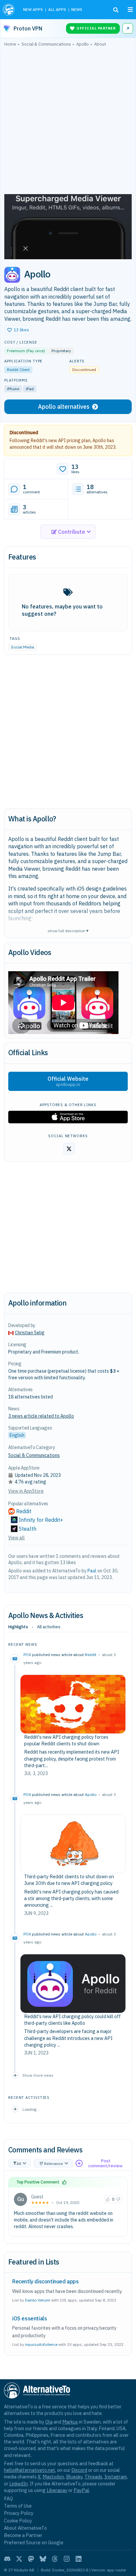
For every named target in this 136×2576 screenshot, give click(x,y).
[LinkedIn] (79, 2559)
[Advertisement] (68, 122)
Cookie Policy (18, 2521)
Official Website (68, 1081)
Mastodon (53, 2477)
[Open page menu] (130, 10)
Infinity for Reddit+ (41, 1520)
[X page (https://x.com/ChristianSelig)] (69, 1149)
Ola (49, 2422)
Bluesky (74, 2477)
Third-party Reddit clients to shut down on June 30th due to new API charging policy (69, 1880)
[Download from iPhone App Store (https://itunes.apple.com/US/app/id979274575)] (68, 1117)
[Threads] (55, 2559)
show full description (68, 930)
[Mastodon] (31, 2559)
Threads (93, 2477)
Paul (92, 1571)
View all (17, 1538)
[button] (18, 330)
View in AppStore (26, 1491)
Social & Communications (34, 1455)
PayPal (81, 2490)
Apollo (91, 1794)
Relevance (54, 2163)
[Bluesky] (43, 2559)
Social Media (22, 647)
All (19, 2163)
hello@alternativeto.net (30, 2470)
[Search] (116, 10)
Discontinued (24, 433)
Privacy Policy (19, 2513)
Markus (70, 2422)
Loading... (31, 2109)
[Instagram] (67, 2559)
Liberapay (57, 2490)
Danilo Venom (38, 2300)
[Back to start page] (9, 10)
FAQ (8, 2498)
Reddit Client (18, 370)
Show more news (38, 2075)
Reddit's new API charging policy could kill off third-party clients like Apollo (72, 2020)
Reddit (91, 1655)
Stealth (28, 1529)
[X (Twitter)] (19, 2559)
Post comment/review (105, 2163)
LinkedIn (18, 2484)
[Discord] (7, 2559)
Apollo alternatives (64, 407)
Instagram (116, 2477)
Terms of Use (18, 2506)
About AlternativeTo (25, 2528)
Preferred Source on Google (34, 2542)
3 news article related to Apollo (41, 1416)
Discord (79, 2470)
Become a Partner (23, 2535)
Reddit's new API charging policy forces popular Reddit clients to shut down (66, 1740)
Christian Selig (30, 1333)
